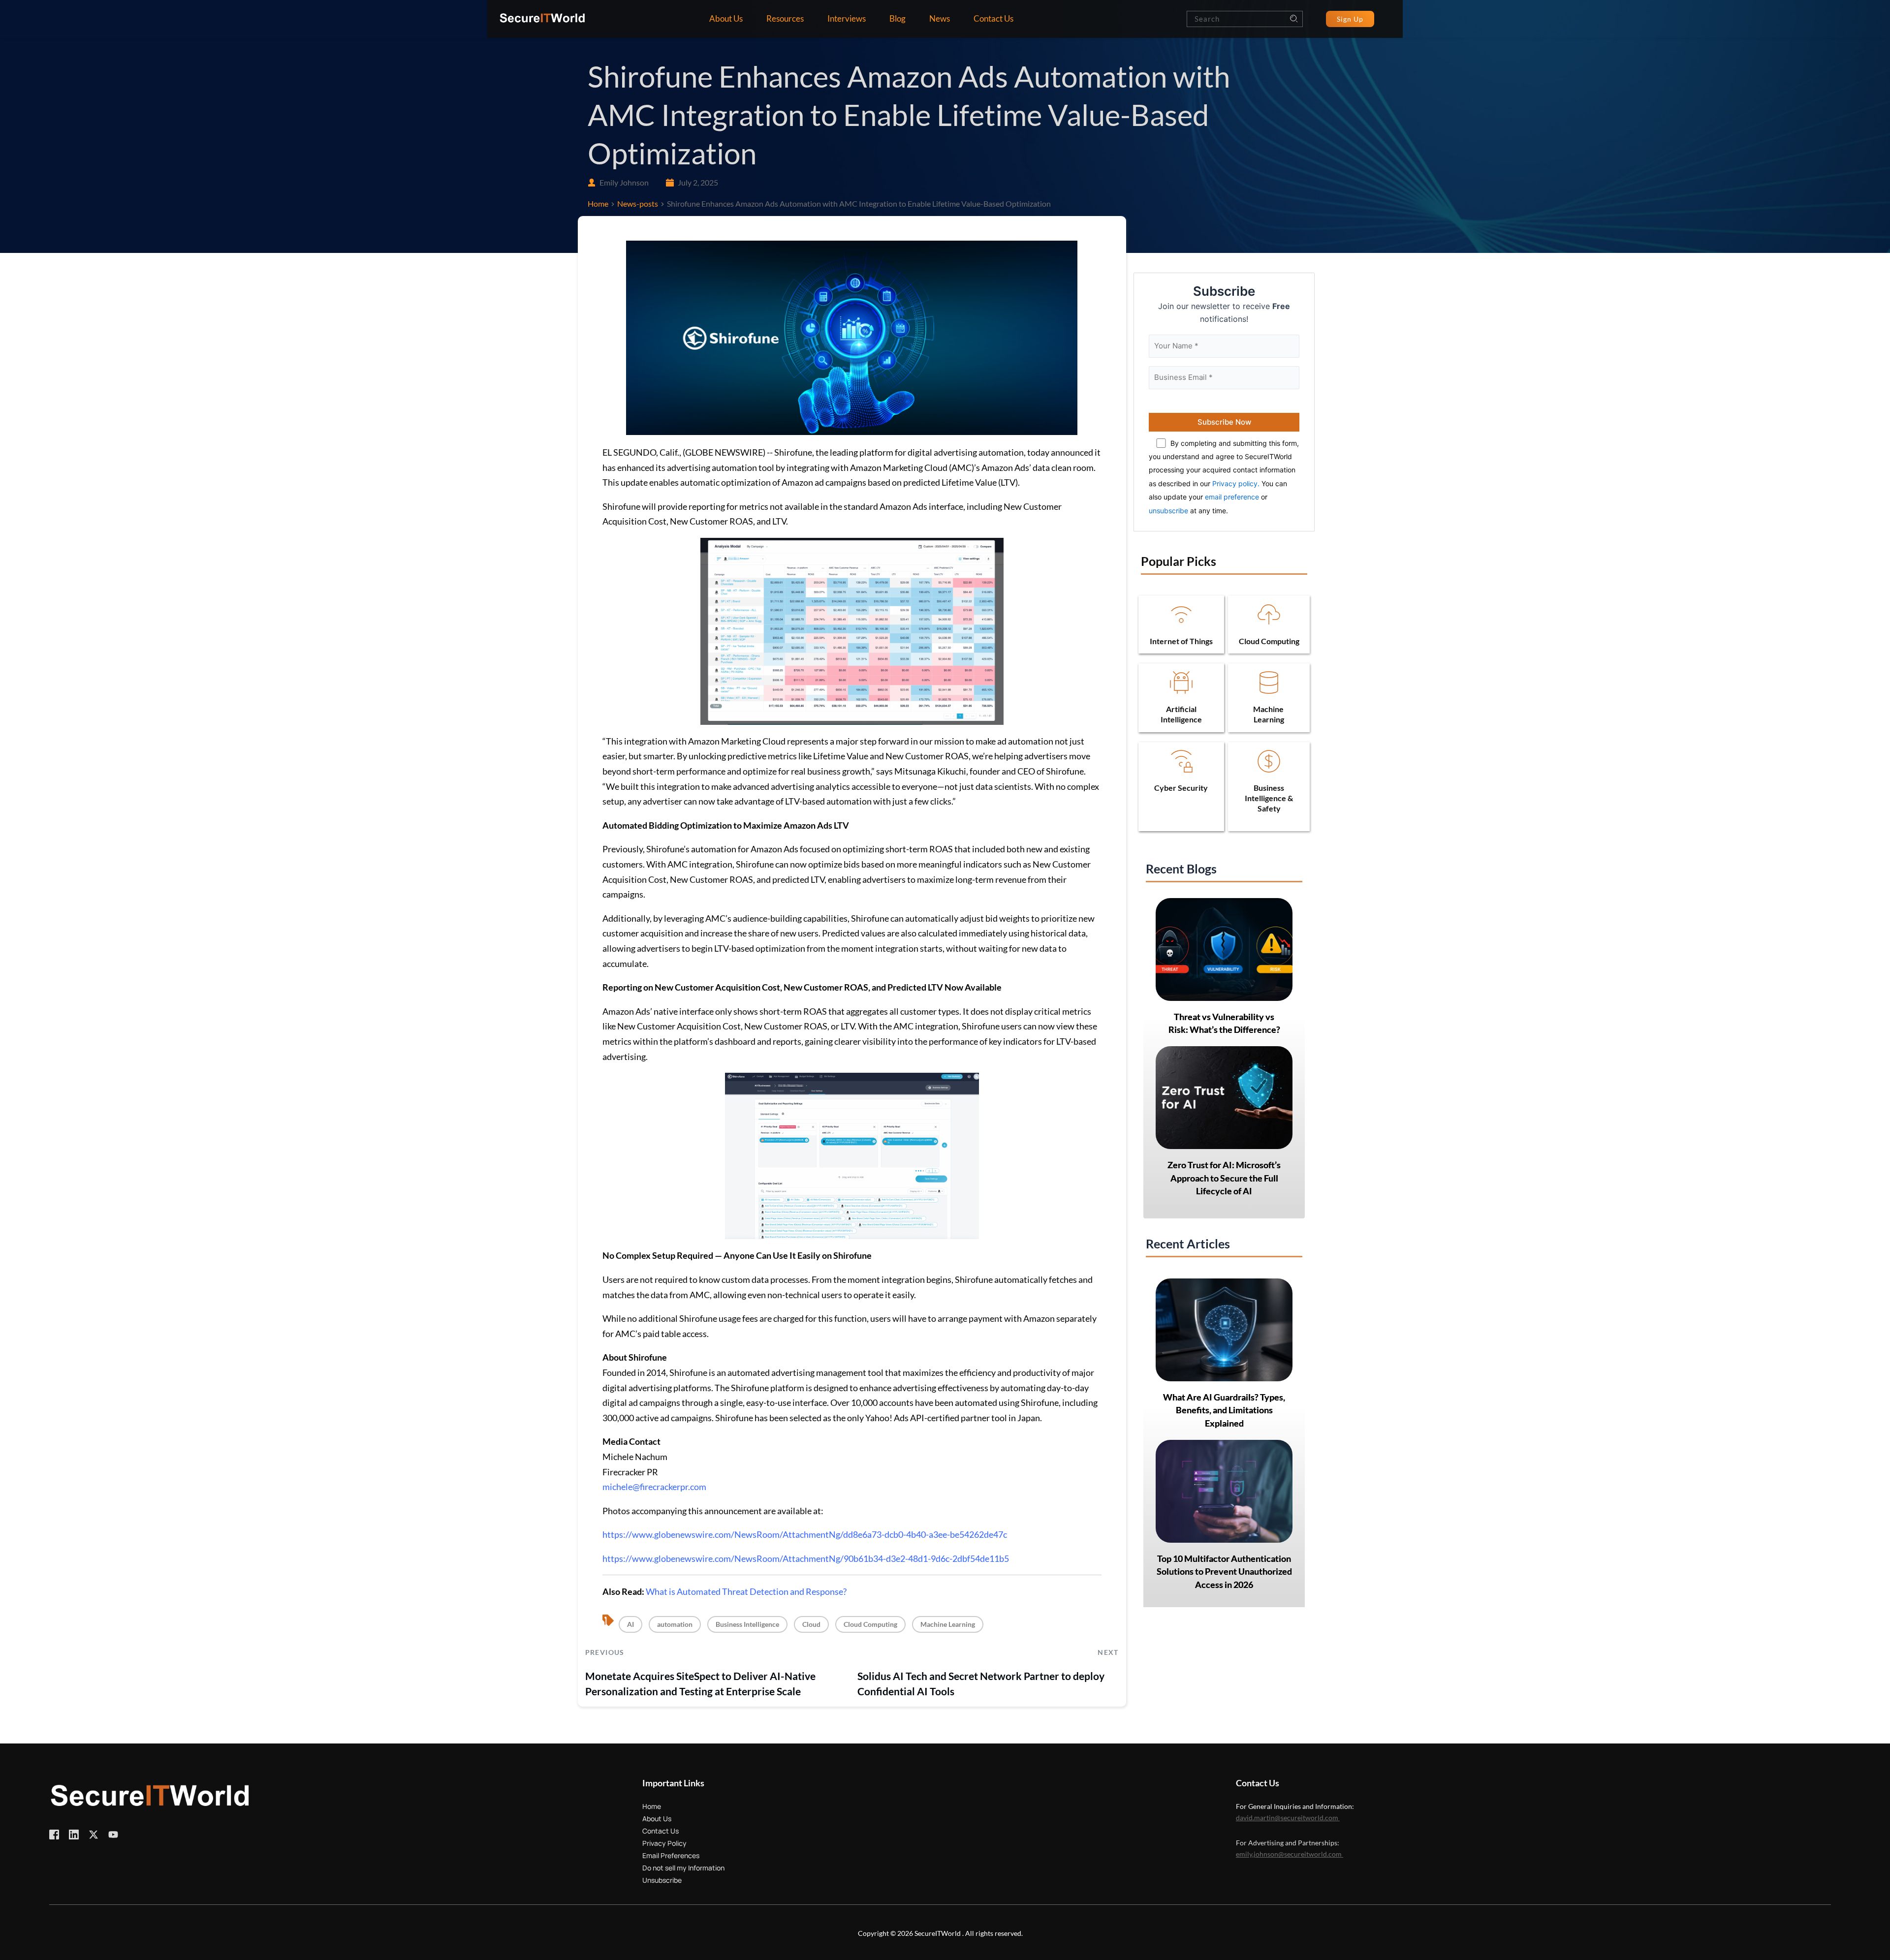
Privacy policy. (1236, 483)
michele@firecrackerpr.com (654, 1487)
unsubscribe (1168, 511)
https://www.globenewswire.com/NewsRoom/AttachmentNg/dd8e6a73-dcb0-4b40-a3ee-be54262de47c (805, 1534)
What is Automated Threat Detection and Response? (746, 1591)
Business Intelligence (747, 1624)
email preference (1232, 497)
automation (675, 1624)
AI (630, 1624)
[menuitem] (726, 19)
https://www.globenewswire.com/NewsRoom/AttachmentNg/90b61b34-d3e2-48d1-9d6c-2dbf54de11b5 (806, 1558)
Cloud (811, 1624)
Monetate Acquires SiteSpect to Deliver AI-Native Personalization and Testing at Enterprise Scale (700, 1684)
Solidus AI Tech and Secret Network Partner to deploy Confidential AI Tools (981, 1684)
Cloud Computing (870, 1624)
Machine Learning (948, 1624)
